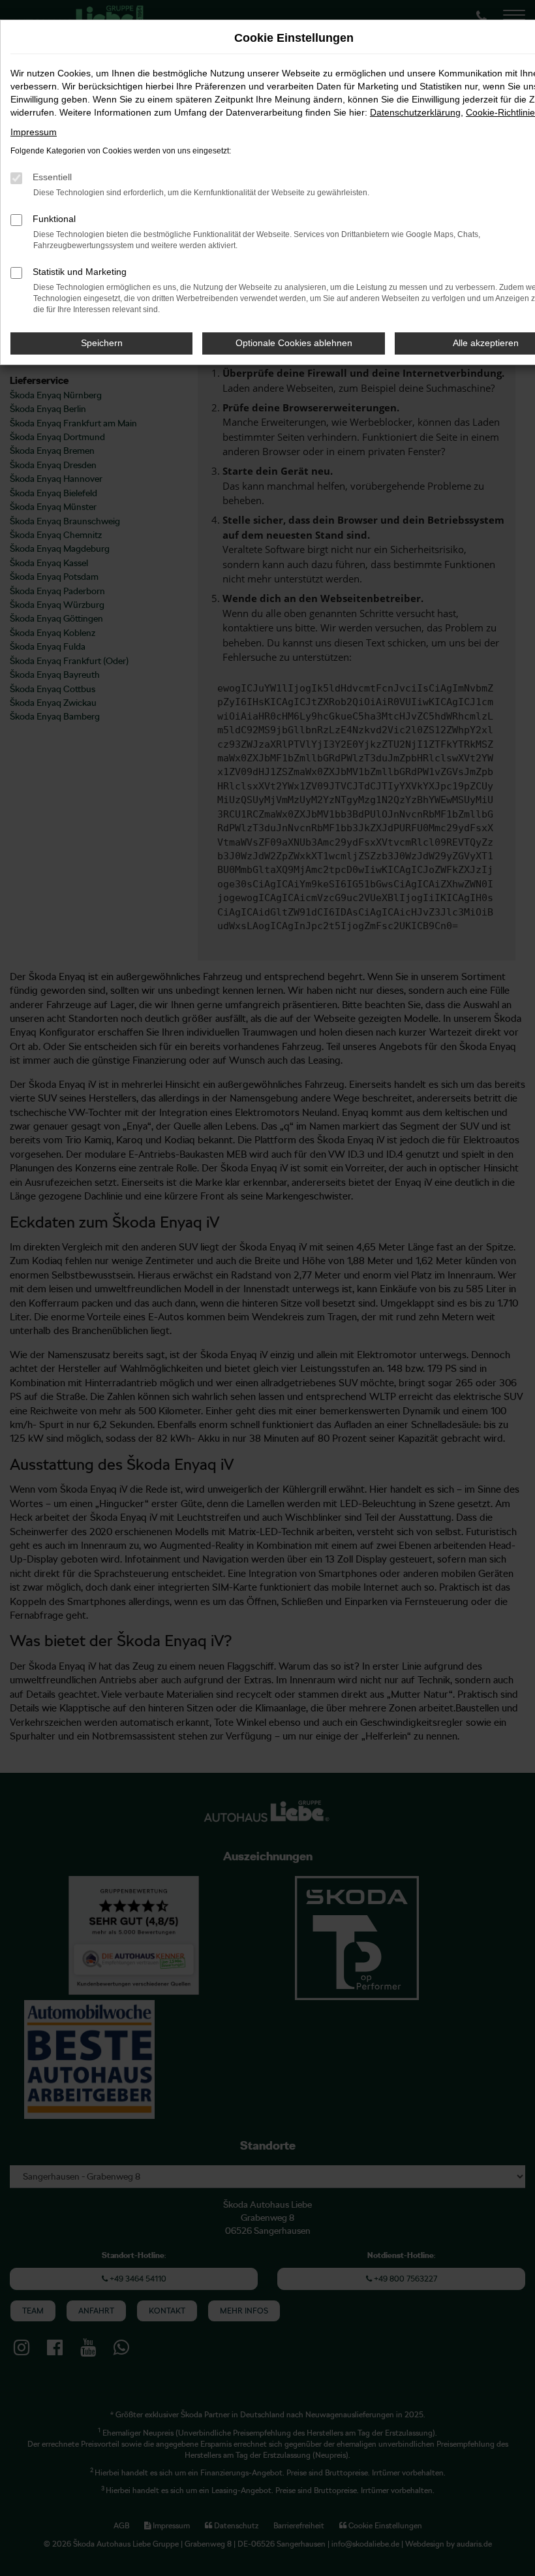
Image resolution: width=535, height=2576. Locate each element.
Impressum (34, 132)
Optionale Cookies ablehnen (294, 343)
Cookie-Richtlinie (500, 112)
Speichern (102, 343)
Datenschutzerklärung (415, 112)
